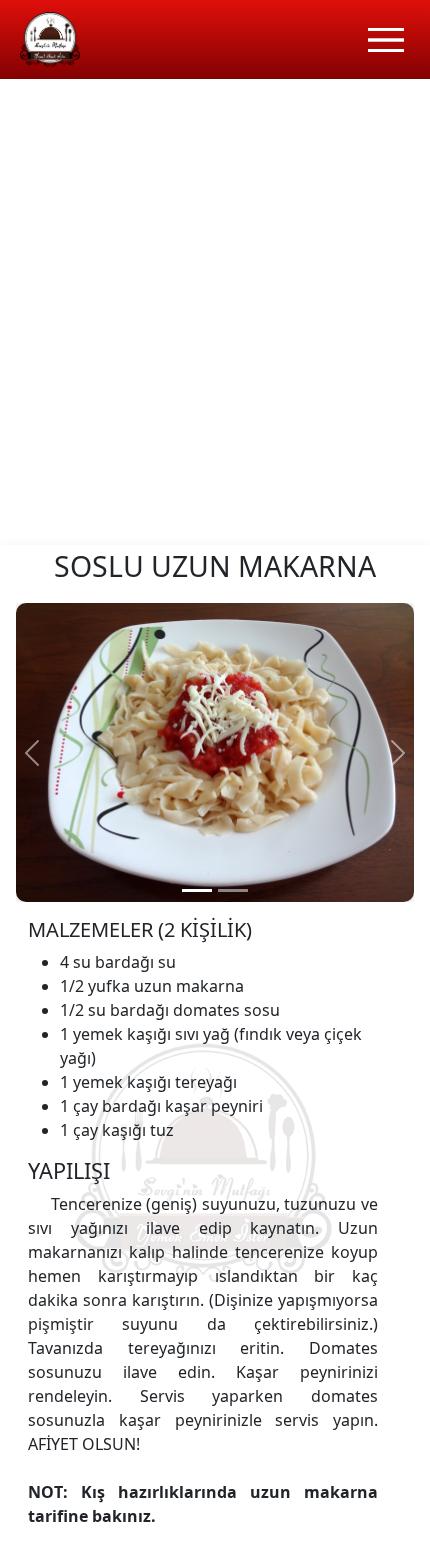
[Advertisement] (215, 320)
